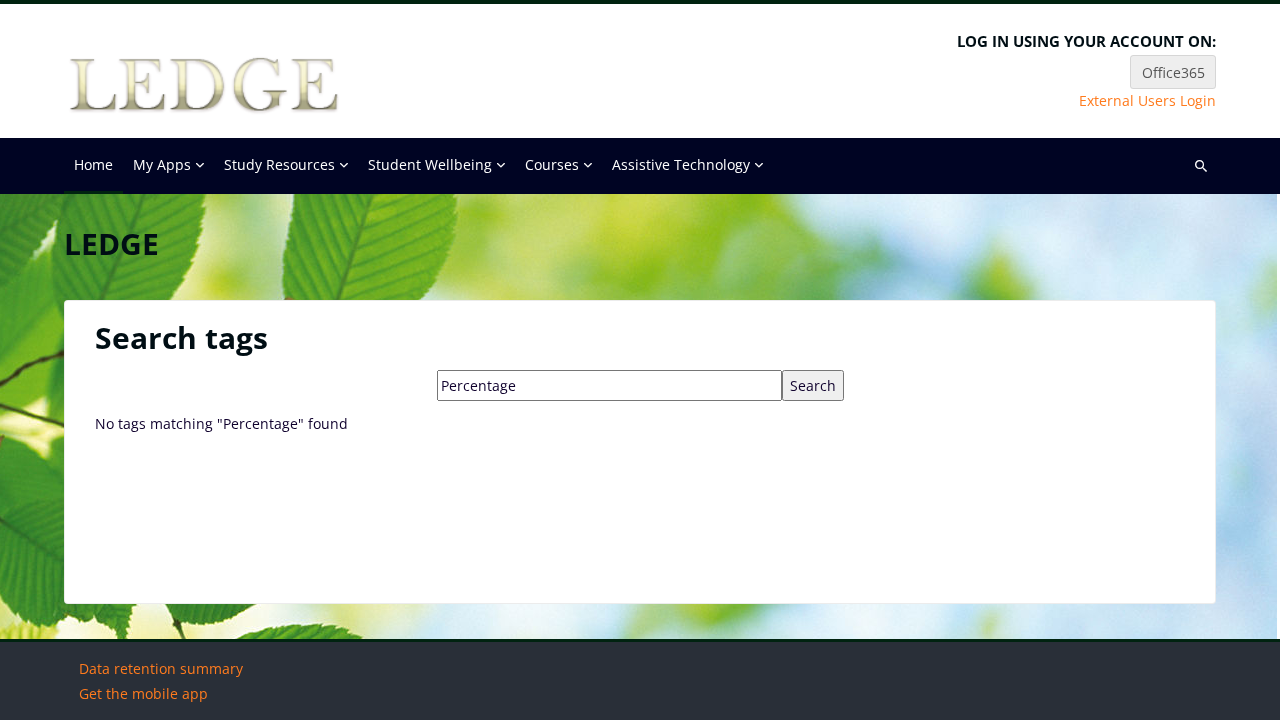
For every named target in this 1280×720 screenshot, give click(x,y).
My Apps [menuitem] (162, 164)
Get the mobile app (143, 693)
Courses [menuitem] (552, 164)
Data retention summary (161, 668)
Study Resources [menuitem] (279, 164)
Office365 (1173, 72)
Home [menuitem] (93, 164)
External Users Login (1147, 101)
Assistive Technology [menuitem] (681, 164)
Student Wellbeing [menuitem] (430, 164)
